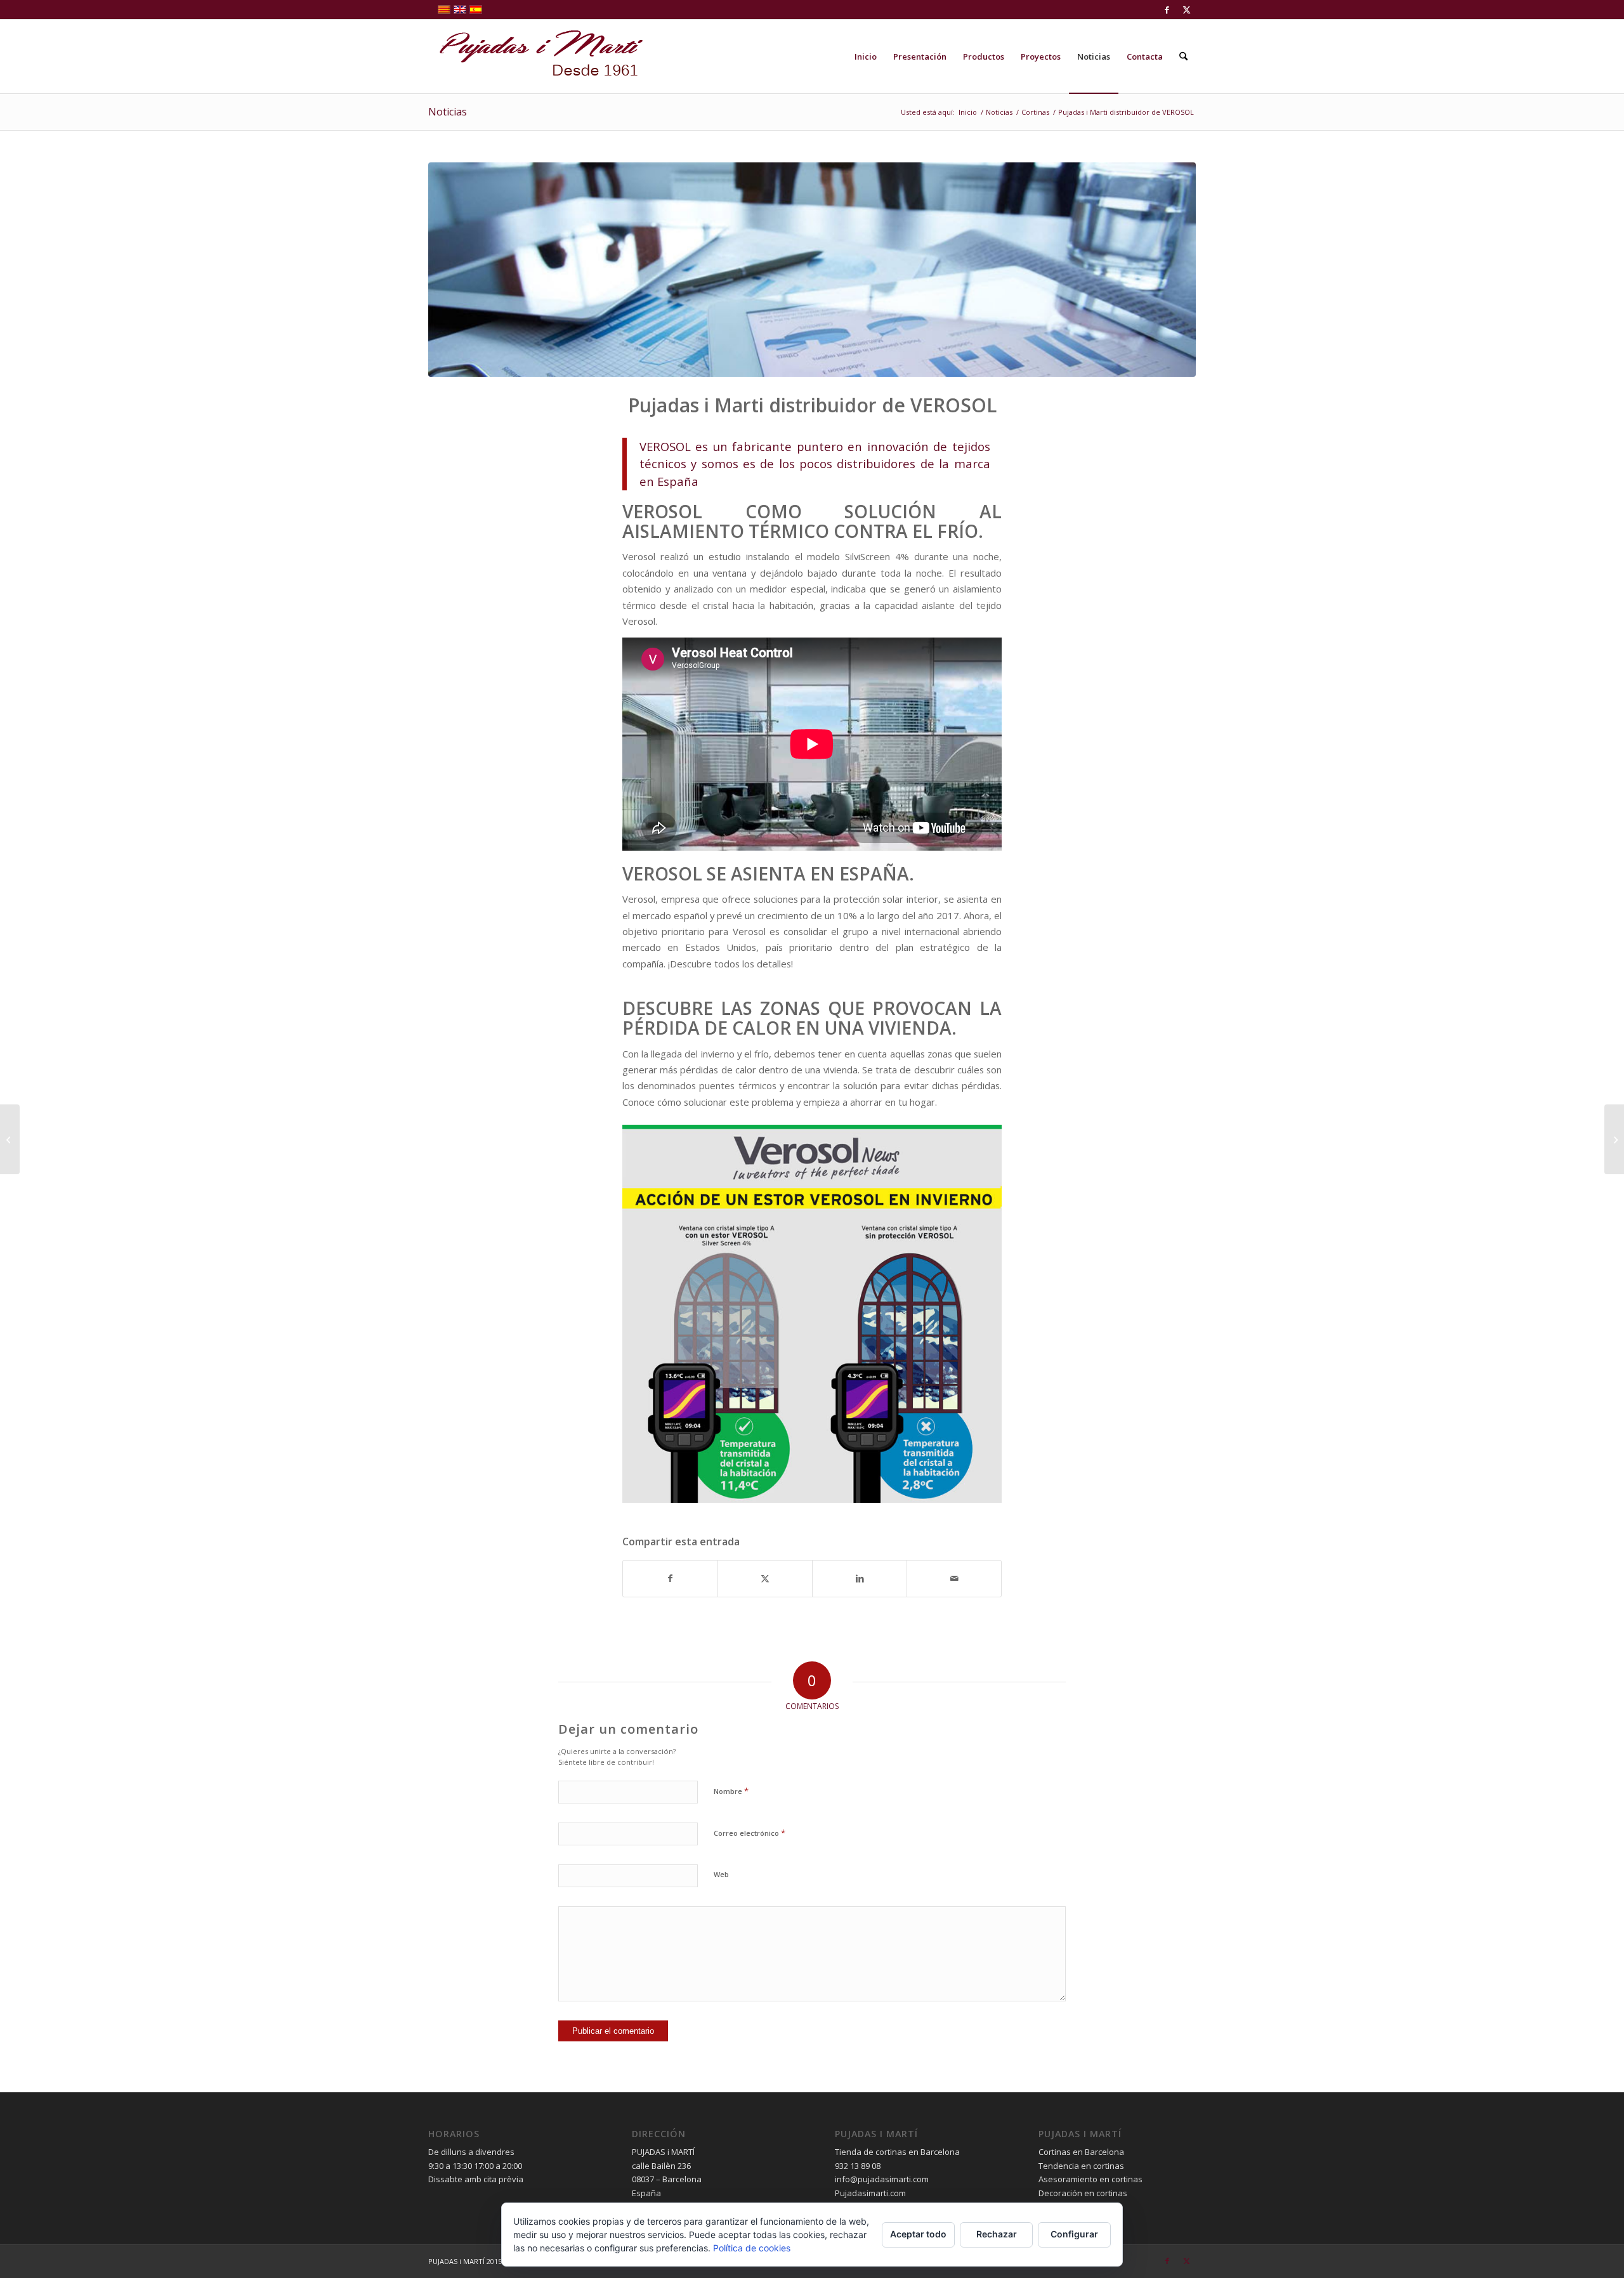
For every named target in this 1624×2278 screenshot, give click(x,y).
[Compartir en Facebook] (670, 1578)
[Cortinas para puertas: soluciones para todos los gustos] (1614, 1139)
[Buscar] (1183, 56)
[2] (812, 270)
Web (721, 1874)
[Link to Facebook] (1167, 10)
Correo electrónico (750, 1833)
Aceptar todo (918, 2234)
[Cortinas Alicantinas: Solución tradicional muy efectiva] (10, 1139)
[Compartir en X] (765, 1578)
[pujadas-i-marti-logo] (536, 56)
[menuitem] (866, 56)
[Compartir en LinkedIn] (860, 1578)
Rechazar (997, 2234)
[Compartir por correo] (954, 1578)
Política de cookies (752, 2248)
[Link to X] (1186, 10)
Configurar (1074, 2234)
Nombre (731, 1791)
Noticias (448, 112)
